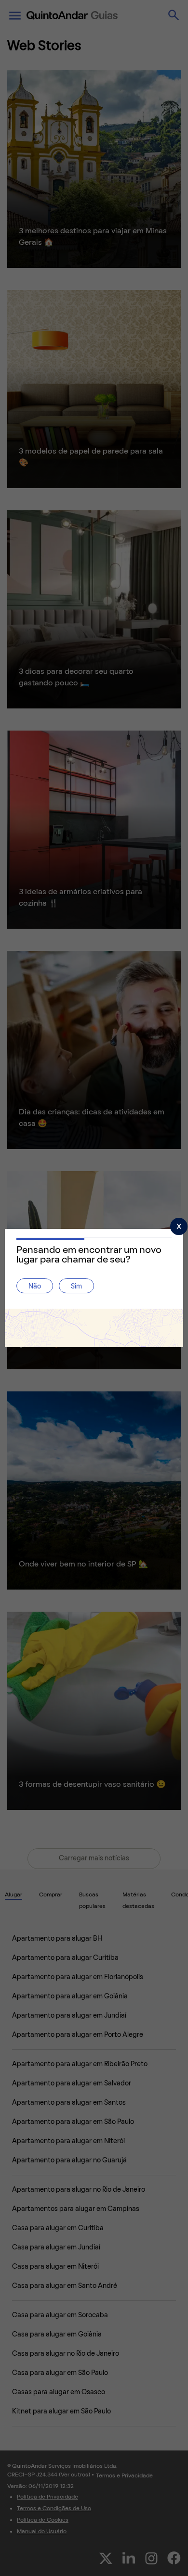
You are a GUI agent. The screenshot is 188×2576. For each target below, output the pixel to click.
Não (35, 1287)
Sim (76, 1287)
